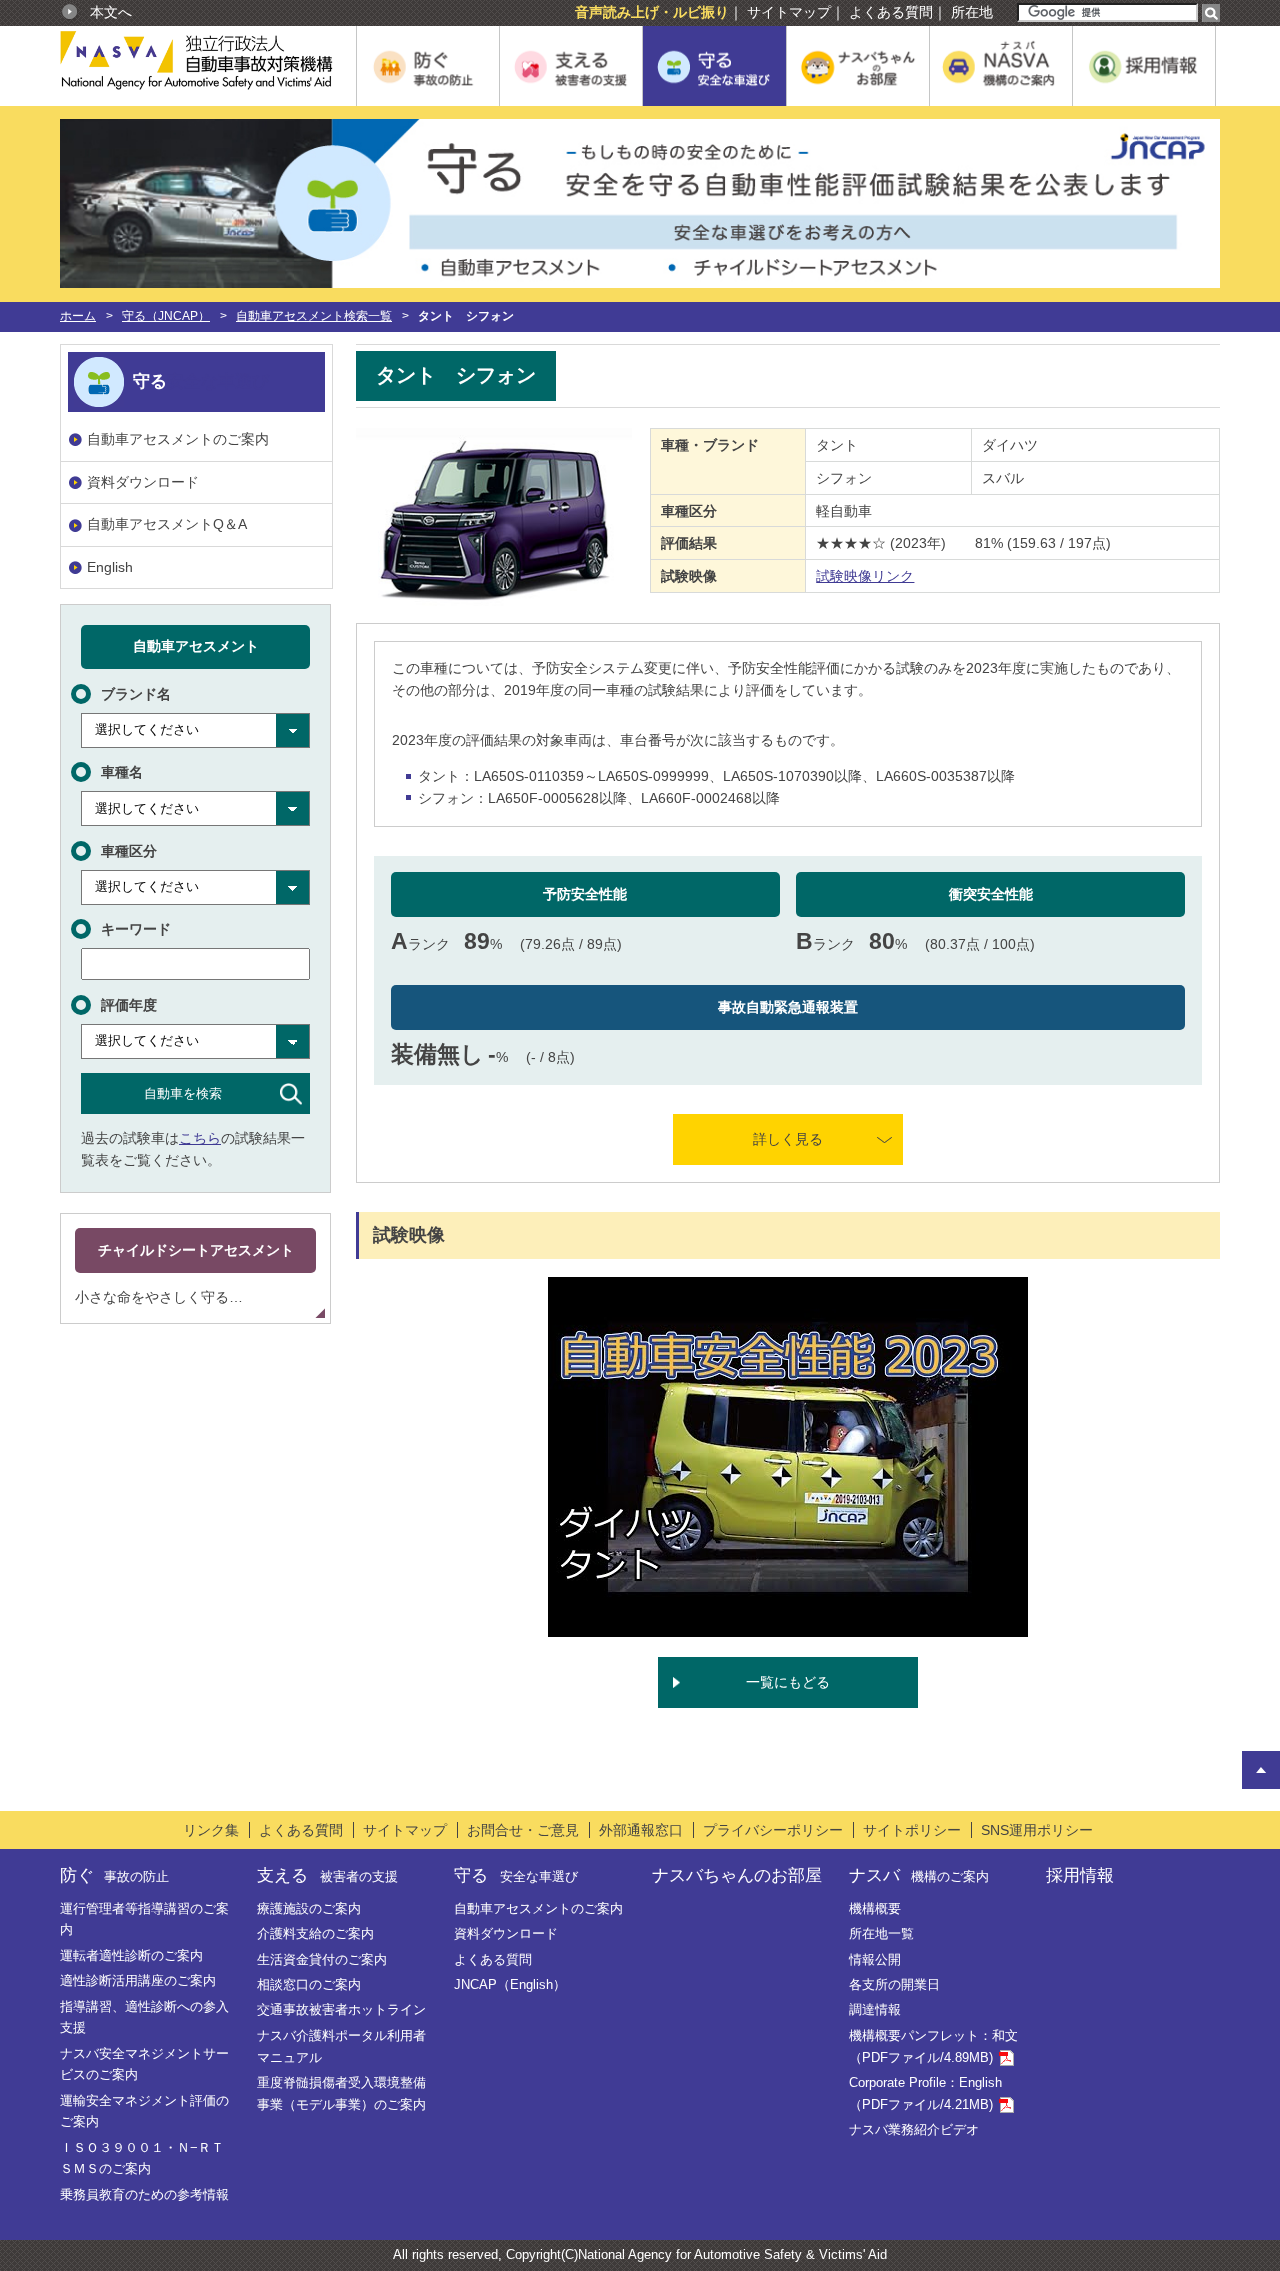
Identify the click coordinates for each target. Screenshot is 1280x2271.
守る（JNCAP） (166, 316)
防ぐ (114, 1875)
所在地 (972, 12)
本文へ (111, 12)
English (110, 567)
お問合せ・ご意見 (523, 1830)
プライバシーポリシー (773, 1830)
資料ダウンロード (143, 482)
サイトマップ (789, 12)
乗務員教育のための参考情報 (144, 2194)
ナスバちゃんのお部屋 (737, 1875)
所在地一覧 (881, 1933)
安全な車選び (218, 381)
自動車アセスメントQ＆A (167, 524)
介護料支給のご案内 (315, 1933)
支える (327, 1875)
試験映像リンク (865, 576)
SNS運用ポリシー (1037, 1830)
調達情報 (875, 2009)
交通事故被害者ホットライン (341, 2009)
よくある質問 (891, 12)
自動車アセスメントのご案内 (178, 439)
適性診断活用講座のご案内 (138, 1980)
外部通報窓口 (641, 1830)
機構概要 (875, 1908)
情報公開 (875, 1959)
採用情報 (1080, 1875)
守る (515, 1875)
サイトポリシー (912, 1830)
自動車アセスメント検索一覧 (314, 316)
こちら (200, 1138)
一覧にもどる (788, 1682)
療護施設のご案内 (309, 1908)
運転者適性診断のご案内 (131, 1955)
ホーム (78, 316)
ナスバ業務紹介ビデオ (914, 2129)
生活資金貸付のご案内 (322, 1959)
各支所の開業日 (894, 1984)
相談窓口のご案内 (309, 1984)
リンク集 (211, 1830)
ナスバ (919, 1875)
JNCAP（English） (510, 1984)
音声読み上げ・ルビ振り (652, 12)
